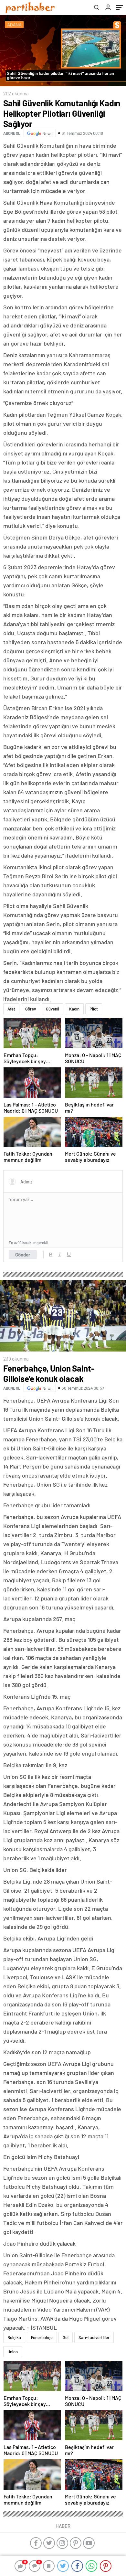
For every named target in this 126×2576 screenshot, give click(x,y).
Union (13, 2352)
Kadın (74, 1009)
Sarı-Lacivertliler (94, 2337)
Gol (66, 2337)
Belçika (14, 2337)
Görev (31, 1009)
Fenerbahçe (42, 2337)
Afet (11, 1009)
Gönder (23, 1255)
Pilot (94, 1009)
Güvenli (52, 1009)
